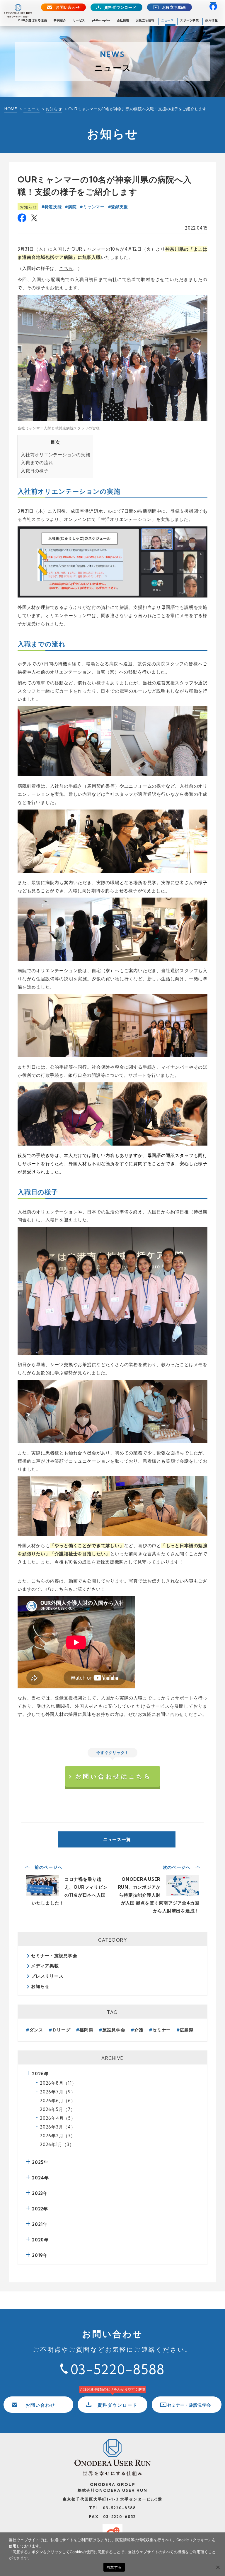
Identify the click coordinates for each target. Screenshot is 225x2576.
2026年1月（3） (57, 2144)
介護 (139, 2030)
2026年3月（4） (58, 2127)
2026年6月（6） (58, 2101)
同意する (114, 2567)
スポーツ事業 (189, 20)
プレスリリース (47, 1976)
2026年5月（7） (58, 2109)
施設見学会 (114, 2030)
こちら (66, 268)
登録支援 (119, 207)
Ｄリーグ (61, 2030)
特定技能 (53, 207)
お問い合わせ (68, 7)
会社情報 (123, 20)
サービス (79, 20)
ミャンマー (94, 207)
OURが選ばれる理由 (32, 20)
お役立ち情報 (145, 20)
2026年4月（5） (58, 2118)
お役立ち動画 (174, 7)
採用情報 (212, 20)
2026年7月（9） (58, 2092)
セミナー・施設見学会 (54, 1956)
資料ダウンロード (120, 7)
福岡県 (86, 2030)
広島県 (187, 2030)
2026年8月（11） (58, 2083)
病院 (72, 207)
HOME (11, 109)
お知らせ (54, 109)
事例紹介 (60, 20)
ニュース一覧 (117, 1839)
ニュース (167, 20)
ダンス (36, 2030)
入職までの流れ (37, 463)
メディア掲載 (45, 1966)
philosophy (101, 20)
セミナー (162, 2030)
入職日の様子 (35, 471)
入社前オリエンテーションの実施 (55, 455)
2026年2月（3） (58, 2136)
